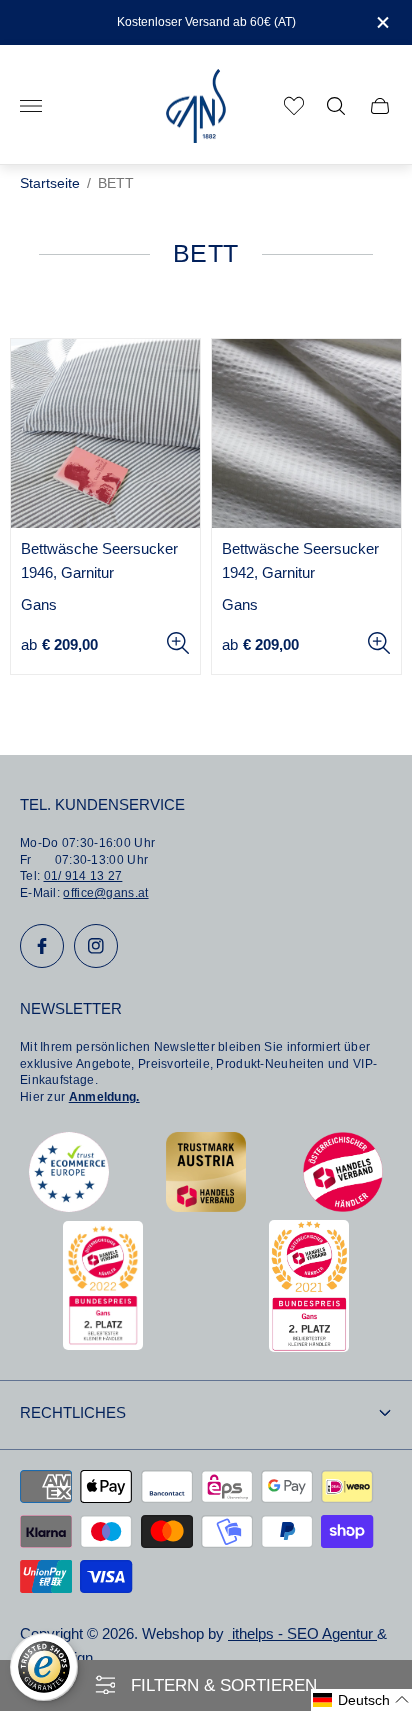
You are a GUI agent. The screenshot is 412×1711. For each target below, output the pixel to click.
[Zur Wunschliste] (294, 106)
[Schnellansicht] (178, 643)
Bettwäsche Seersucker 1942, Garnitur (300, 561)
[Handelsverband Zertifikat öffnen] (343, 1206)
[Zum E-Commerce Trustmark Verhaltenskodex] (69, 1206)
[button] (361, 1700)
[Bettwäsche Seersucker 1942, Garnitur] (306, 433)
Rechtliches (73, 1413)
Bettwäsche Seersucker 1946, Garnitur (99, 561)
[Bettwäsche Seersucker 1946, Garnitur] (105, 433)
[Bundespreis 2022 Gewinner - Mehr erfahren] (103, 1344)
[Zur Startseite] (196, 106)
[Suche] (336, 106)
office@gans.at (105, 893)
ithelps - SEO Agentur (302, 1634)
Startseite (50, 183)
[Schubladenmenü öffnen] (31, 106)
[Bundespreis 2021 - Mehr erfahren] (309, 1346)
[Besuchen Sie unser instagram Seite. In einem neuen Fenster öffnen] (96, 946)
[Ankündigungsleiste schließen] (381, 22)
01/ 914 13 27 (83, 876)
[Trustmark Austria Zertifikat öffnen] (206, 1206)
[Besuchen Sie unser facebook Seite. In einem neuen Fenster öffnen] (42, 946)
